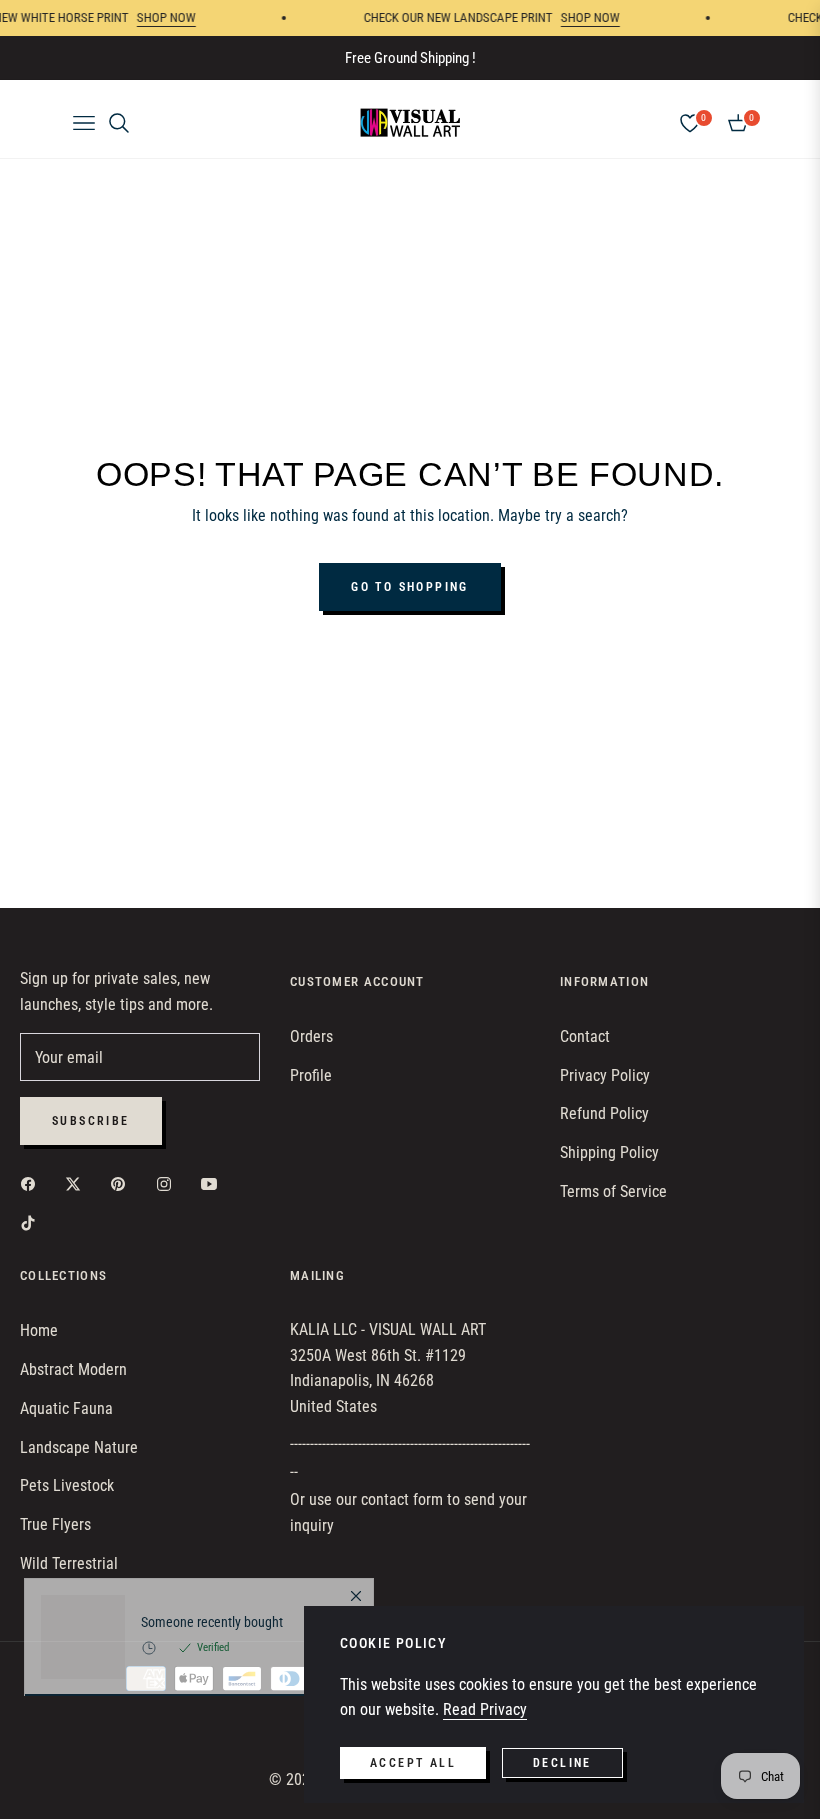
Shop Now (576, 17)
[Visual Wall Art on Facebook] (33, 1183)
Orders (311, 1036)
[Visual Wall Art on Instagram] (169, 1183)
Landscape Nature (79, 1447)
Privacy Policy (605, 1075)
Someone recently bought (212, 1711)
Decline (562, 1763)
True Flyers (55, 1524)
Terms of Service (613, 1191)
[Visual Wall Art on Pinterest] (123, 1183)
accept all (413, 1763)
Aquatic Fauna (66, 1408)
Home (39, 1330)
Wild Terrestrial (69, 1563)
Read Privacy (485, 1709)
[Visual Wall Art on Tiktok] (33, 1222)
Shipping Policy (609, 1152)
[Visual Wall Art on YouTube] (214, 1183)
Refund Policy (604, 1113)
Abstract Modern (73, 1369)
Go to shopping (410, 587)
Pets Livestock (67, 1485)
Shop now (152, 17)
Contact (585, 1036)
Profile (311, 1075)
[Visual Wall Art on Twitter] (78, 1183)
